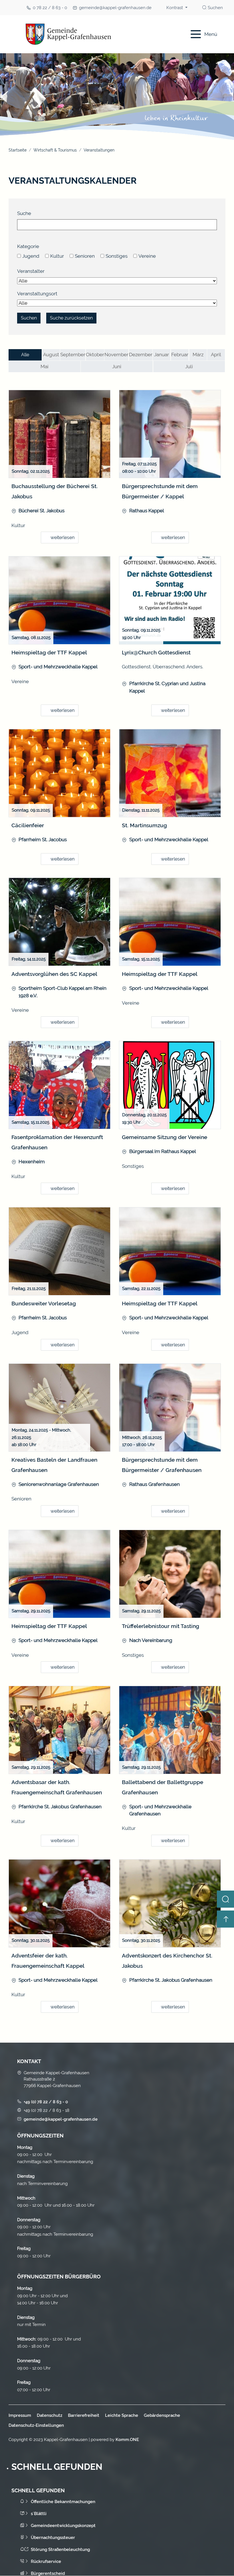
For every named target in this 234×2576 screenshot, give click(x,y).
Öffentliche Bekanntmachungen (63, 2502)
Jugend (31, 256)
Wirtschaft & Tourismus (55, 150)
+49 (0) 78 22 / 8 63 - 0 (46, 2102)
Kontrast (175, 8)
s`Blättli (39, 2514)
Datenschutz (50, 2415)
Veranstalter (31, 271)
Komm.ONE (127, 2440)
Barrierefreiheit (84, 2415)
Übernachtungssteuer (53, 2538)
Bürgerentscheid (48, 2573)
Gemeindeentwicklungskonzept (63, 2526)
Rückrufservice (46, 2561)
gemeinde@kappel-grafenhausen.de (115, 8)
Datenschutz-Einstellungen (36, 2425)
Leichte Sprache (122, 2415)
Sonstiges (117, 256)
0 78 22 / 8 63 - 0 (50, 8)
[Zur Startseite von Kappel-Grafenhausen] (92, 34)
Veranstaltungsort (37, 294)
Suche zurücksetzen (71, 318)
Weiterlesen (62, 537)
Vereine (147, 256)
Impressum (20, 2415)
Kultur (57, 256)
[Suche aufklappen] (225, 1899)
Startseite (18, 150)
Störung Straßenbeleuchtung (60, 2550)
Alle (25, 355)
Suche (24, 213)
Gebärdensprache (162, 2415)
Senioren (85, 256)
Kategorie (28, 246)
